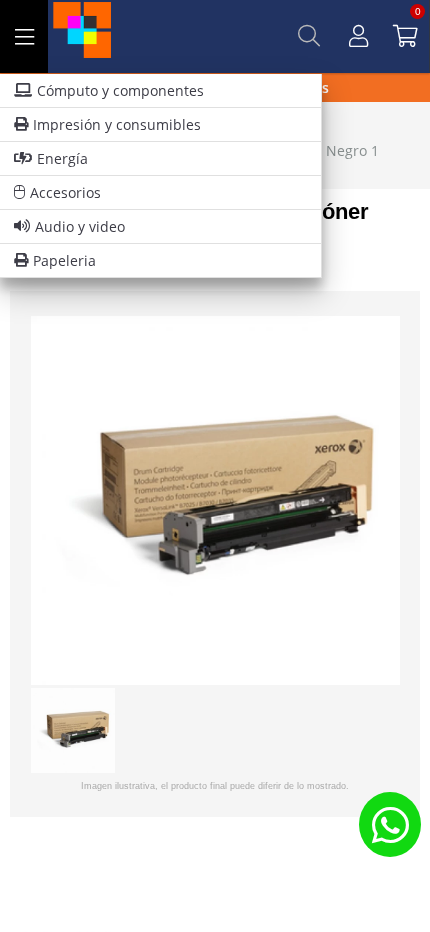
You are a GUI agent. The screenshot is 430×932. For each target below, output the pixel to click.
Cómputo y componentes (120, 90)
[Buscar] (309, 36)
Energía (62, 158)
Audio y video (80, 226)
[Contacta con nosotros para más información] (390, 824)
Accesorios (65, 192)
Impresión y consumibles (117, 124)
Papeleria (64, 260)
